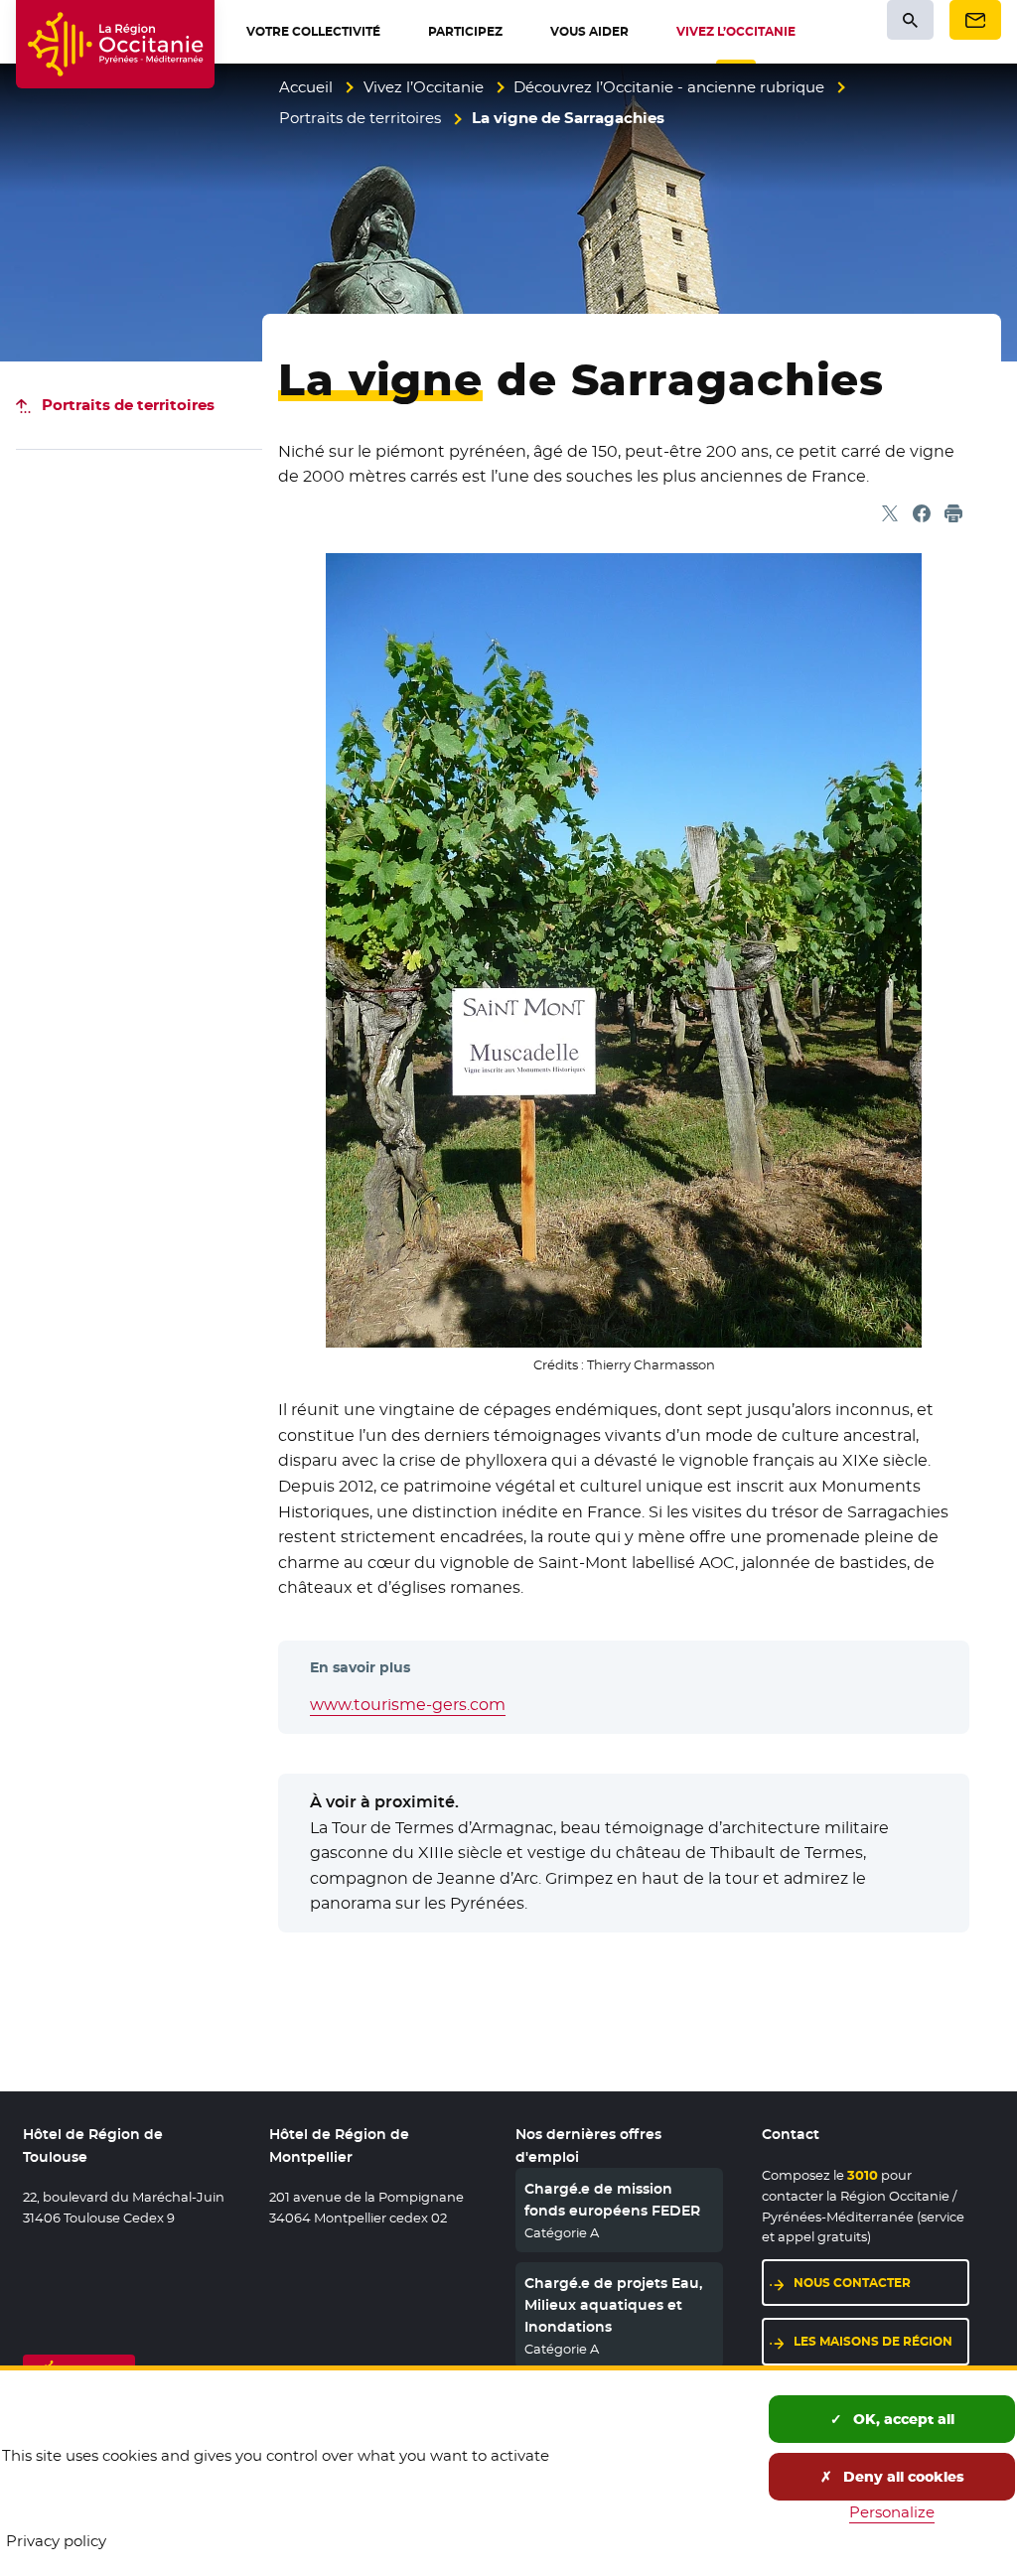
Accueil (306, 87)
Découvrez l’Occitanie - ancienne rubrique (669, 87)
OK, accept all (902, 2419)
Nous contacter (852, 2283)
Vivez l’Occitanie (424, 87)
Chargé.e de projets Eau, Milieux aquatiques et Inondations (613, 2305)
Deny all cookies (902, 2477)
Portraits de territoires (360, 118)
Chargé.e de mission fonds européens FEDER (612, 2200)
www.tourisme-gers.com (408, 1705)
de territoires (128, 405)
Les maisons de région (873, 2341)
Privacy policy (56, 2541)
